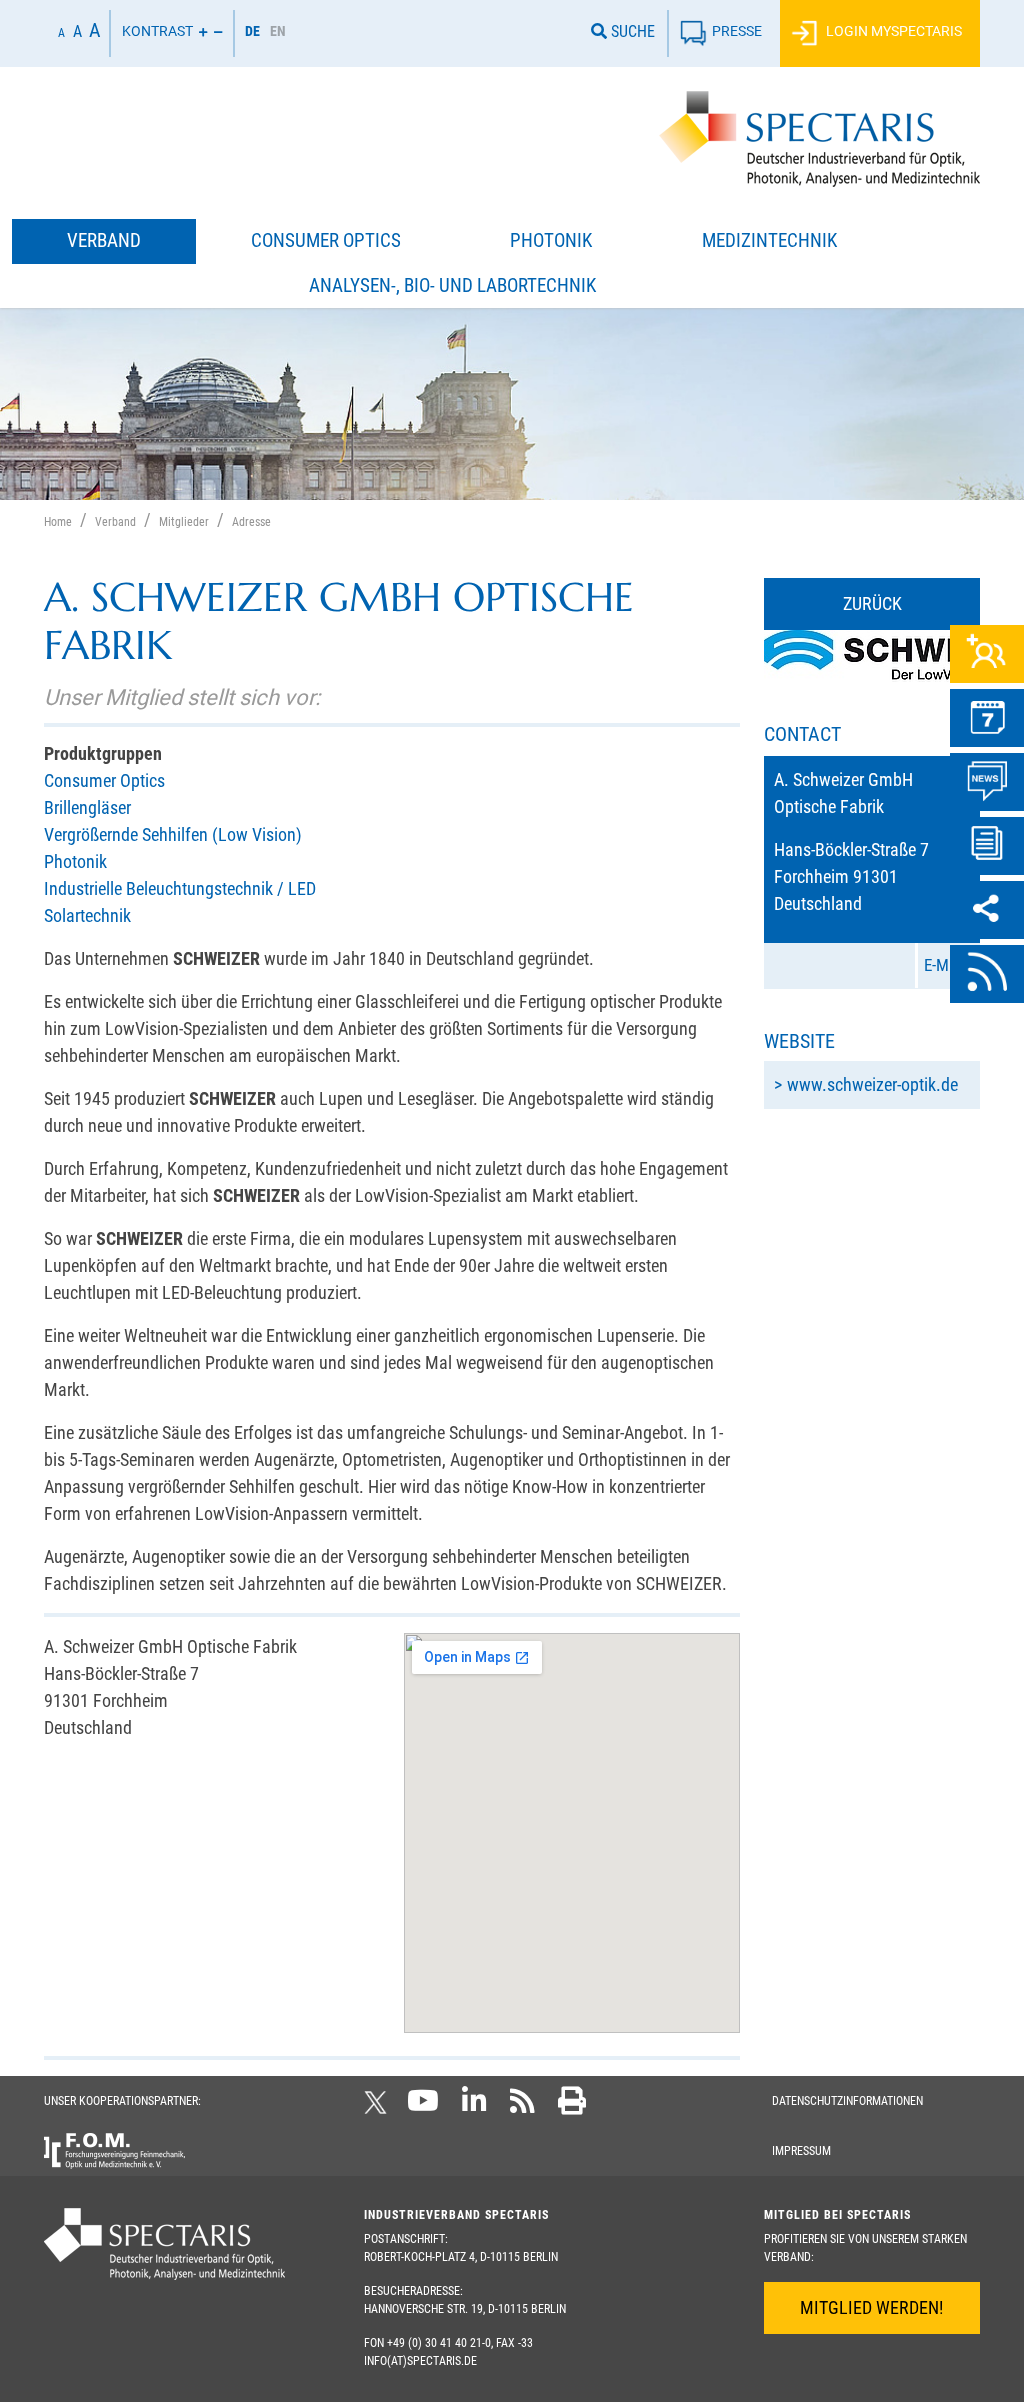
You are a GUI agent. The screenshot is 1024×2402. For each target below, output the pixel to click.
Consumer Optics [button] (326, 240)
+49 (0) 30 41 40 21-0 (439, 2343)
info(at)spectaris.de (420, 2361)
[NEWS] (987, 782)
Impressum (801, 2151)
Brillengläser (87, 807)
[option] (278, 33)
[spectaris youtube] (423, 2107)
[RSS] (987, 974)
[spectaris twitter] (379, 2107)
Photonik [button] (551, 240)
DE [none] (252, 31)
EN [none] (278, 31)
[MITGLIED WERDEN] (987, 654)
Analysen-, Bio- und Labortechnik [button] (452, 285)
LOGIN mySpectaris (892, 31)
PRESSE (737, 31)
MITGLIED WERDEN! (871, 2307)
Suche (631, 31)
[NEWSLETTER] (987, 846)
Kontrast (157, 31)
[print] (572, 2107)
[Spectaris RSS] (522, 2107)
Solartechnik (87, 915)
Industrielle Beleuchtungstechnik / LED (180, 888)
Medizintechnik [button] (769, 240)
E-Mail (944, 965)
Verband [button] (104, 240)
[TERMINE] (987, 718)
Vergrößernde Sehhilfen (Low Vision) (173, 834)
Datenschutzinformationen (847, 2101)
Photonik (75, 861)
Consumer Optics (104, 780)
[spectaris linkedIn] (474, 2107)
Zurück (872, 603)
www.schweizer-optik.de (872, 1084)
